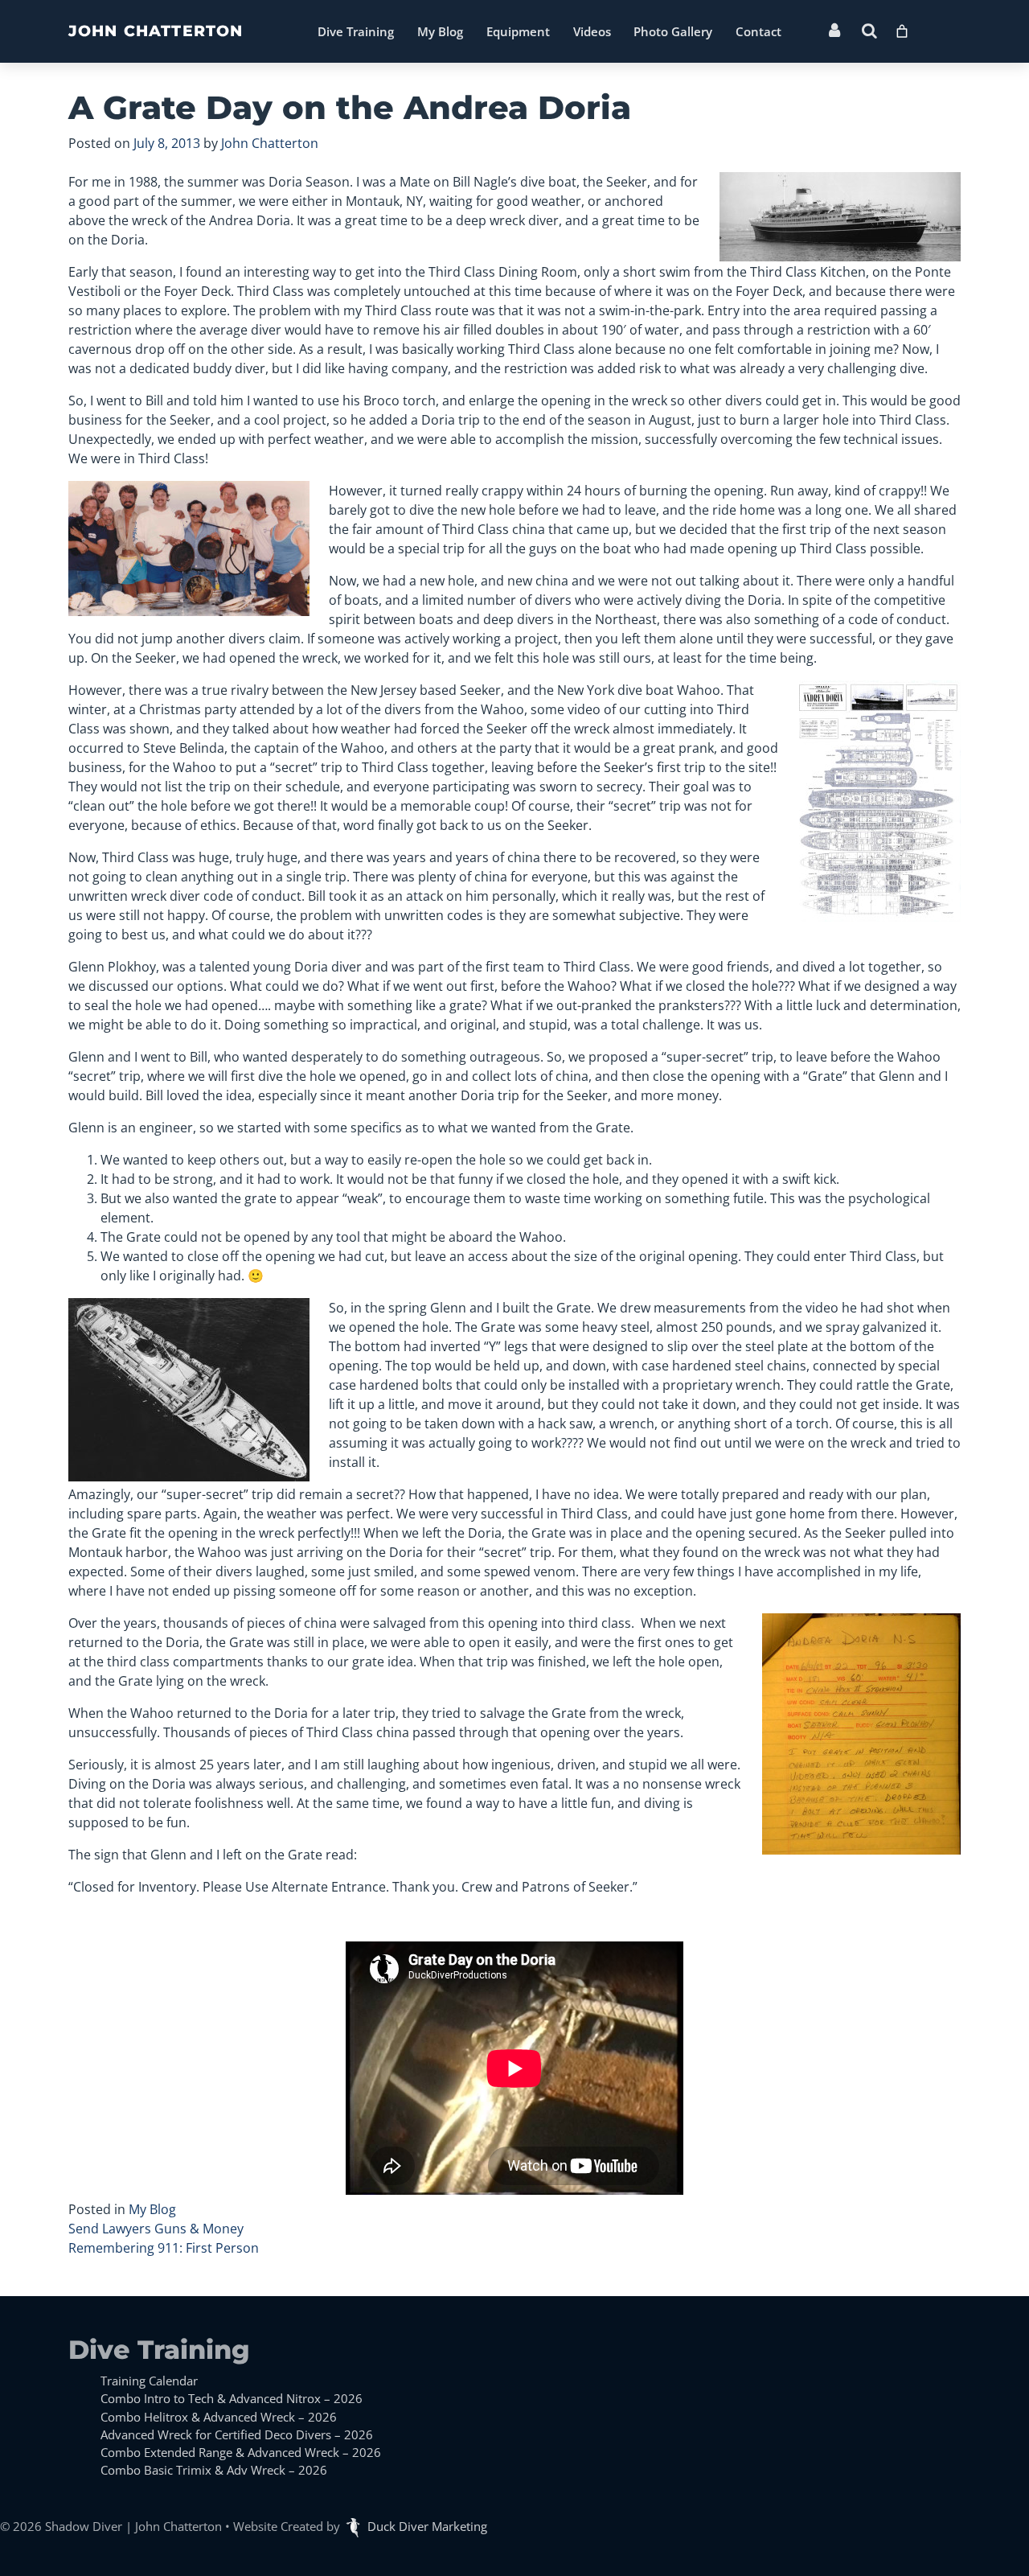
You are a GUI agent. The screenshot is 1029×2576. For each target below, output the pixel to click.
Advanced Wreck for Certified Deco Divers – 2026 (237, 2434)
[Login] (834, 31)
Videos (592, 31)
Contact (758, 31)
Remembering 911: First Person (164, 2248)
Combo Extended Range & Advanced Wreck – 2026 (241, 2452)
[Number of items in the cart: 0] (902, 27)
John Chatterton (156, 31)
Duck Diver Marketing (427, 2526)
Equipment (518, 31)
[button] (869, 31)
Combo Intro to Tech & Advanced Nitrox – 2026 (232, 2398)
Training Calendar (149, 2381)
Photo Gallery (673, 31)
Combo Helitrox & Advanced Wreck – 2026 (219, 2417)
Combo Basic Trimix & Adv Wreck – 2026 (214, 2470)
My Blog (440, 31)
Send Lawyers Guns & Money (156, 2229)
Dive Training (356, 31)
